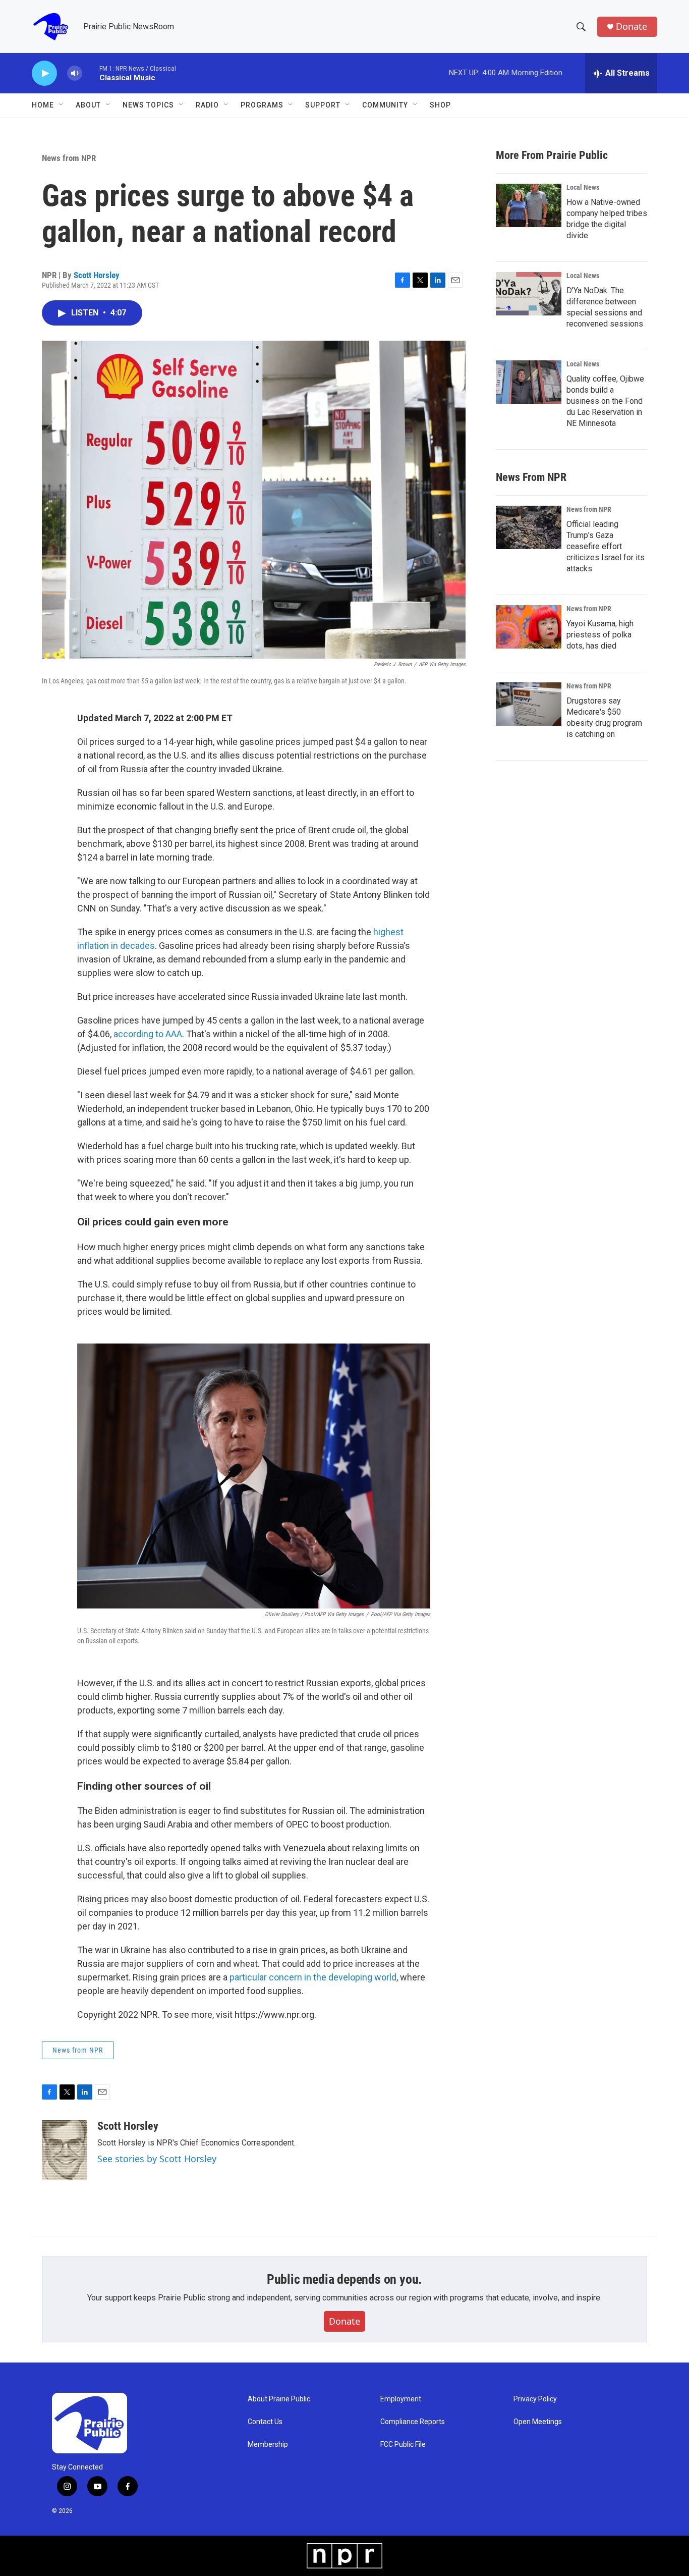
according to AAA (148, 1034)
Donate (631, 26)
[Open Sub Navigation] (62, 105)
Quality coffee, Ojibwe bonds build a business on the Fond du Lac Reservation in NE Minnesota (605, 401)
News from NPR (69, 158)
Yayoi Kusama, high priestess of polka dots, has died (600, 635)
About (88, 105)
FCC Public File (403, 2445)
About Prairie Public (279, 2399)
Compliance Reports (413, 2422)
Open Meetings (538, 2422)
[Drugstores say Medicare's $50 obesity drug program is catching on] (529, 704)
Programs (262, 105)
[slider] (91, 73)
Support (323, 105)
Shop (440, 105)
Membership (268, 2445)
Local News (583, 187)
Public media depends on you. (344, 2279)
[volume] (75, 73)
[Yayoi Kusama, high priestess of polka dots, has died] (529, 627)
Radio (207, 105)
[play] (44, 73)
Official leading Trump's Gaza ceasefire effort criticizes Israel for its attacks (606, 546)
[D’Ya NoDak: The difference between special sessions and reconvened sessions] (529, 294)
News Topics (148, 105)
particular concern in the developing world (313, 1977)
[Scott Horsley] (65, 2150)
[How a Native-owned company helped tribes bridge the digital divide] (529, 205)
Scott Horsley (97, 275)
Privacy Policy (535, 2399)
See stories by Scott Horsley (157, 2159)
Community (385, 105)
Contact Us (265, 2422)
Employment (401, 2399)
